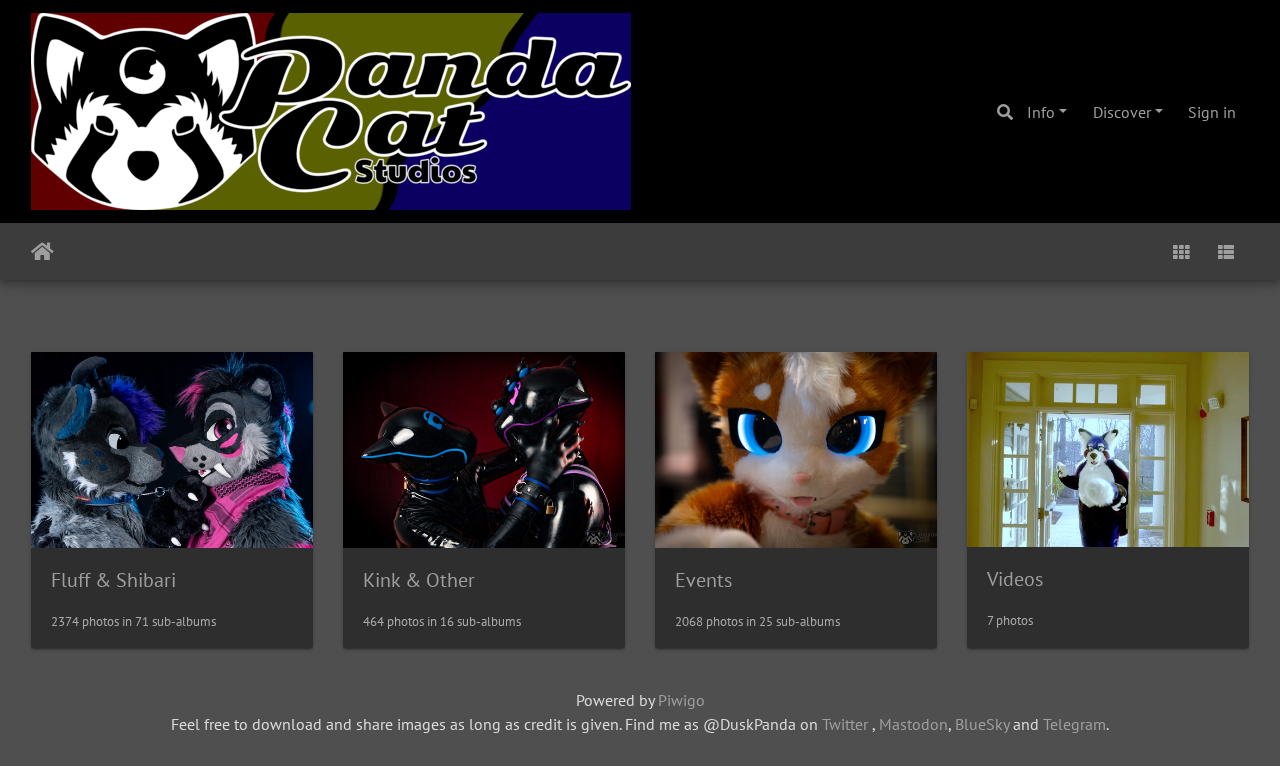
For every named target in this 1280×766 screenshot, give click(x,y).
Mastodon (913, 724)
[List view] (1226, 251)
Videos (1015, 579)
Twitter (845, 724)
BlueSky (982, 724)
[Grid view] (1181, 251)
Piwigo (681, 700)
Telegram (1074, 724)
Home (42, 252)
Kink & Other (419, 580)
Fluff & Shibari (113, 580)
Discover (1122, 112)
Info (1041, 112)
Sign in (1212, 112)
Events (703, 580)
